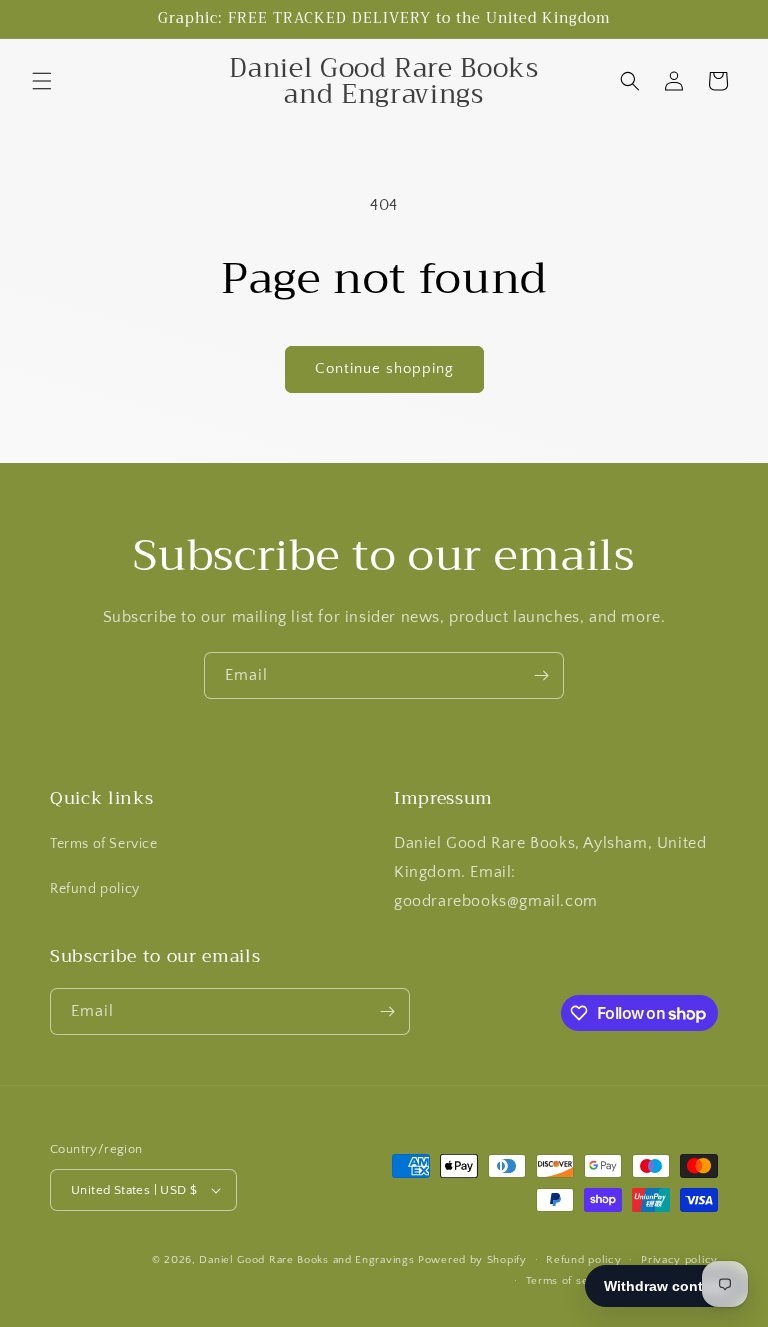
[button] (42, 81)
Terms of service (571, 1281)
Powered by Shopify (472, 1260)
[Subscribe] (541, 675)
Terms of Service (104, 844)
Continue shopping (384, 368)
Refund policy (95, 889)
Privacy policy (679, 1260)
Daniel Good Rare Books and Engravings (306, 1260)
